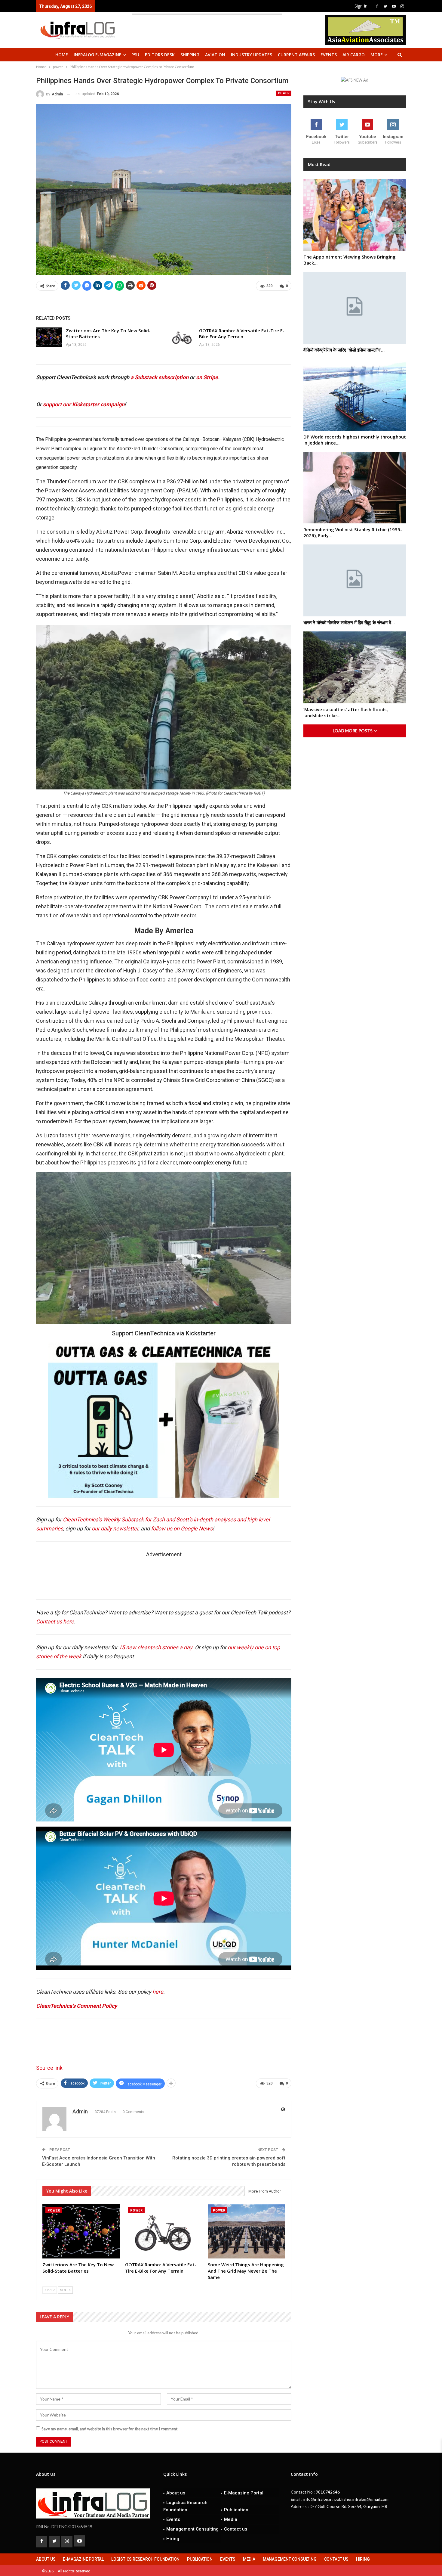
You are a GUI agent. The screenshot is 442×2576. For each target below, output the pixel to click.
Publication (236, 2510)
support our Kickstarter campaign (84, 404)
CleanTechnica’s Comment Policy (77, 2006)
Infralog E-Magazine (98, 55)
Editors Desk (160, 55)
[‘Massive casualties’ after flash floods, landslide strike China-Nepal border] (355, 667)
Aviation (215, 55)
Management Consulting (192, 2529)
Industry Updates (252, 55)
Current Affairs (296, 55)
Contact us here (55, 1621)
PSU (135, 55)
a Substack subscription (160, 377)
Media (231, 2519)
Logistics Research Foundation (185, 2506)
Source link (49, 2068)
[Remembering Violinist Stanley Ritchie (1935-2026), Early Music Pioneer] (355, 488)
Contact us (236, 2529)
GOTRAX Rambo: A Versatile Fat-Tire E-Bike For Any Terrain (242, 333)
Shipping (190, 55)
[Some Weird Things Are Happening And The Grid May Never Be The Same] (246, 2231)
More (377, 55)
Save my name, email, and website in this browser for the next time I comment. (110, 2429)
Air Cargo (354, 55)
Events (329, 55)
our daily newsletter (115, 1528)
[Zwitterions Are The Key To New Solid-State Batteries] (49, 337)
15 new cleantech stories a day (155, 1647)
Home (62, 55)
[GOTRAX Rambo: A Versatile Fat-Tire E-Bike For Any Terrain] (182, 337)
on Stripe (207, 377)
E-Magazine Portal (244, 2493)
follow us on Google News (182, 1528)
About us (176, 2493)
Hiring (173, 2539)
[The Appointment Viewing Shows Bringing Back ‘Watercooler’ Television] (355, 215)
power (284, 93)
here (158, 1992)
